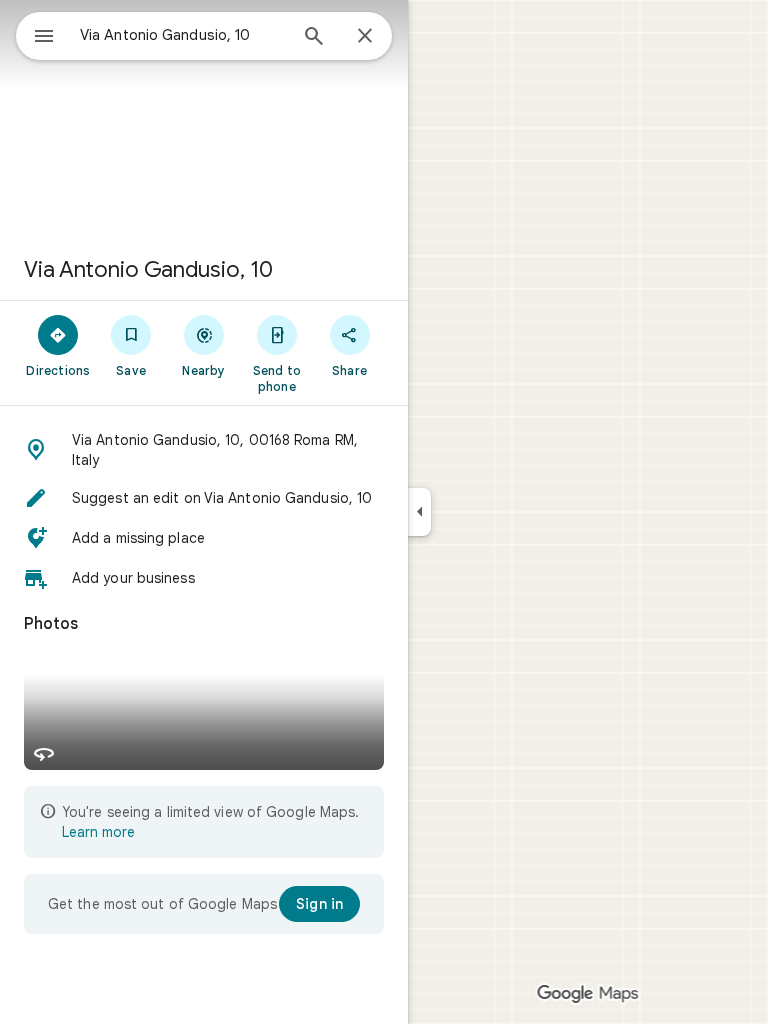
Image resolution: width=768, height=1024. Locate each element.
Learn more (98, 832)
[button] (204, 450)
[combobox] (183, 35)
